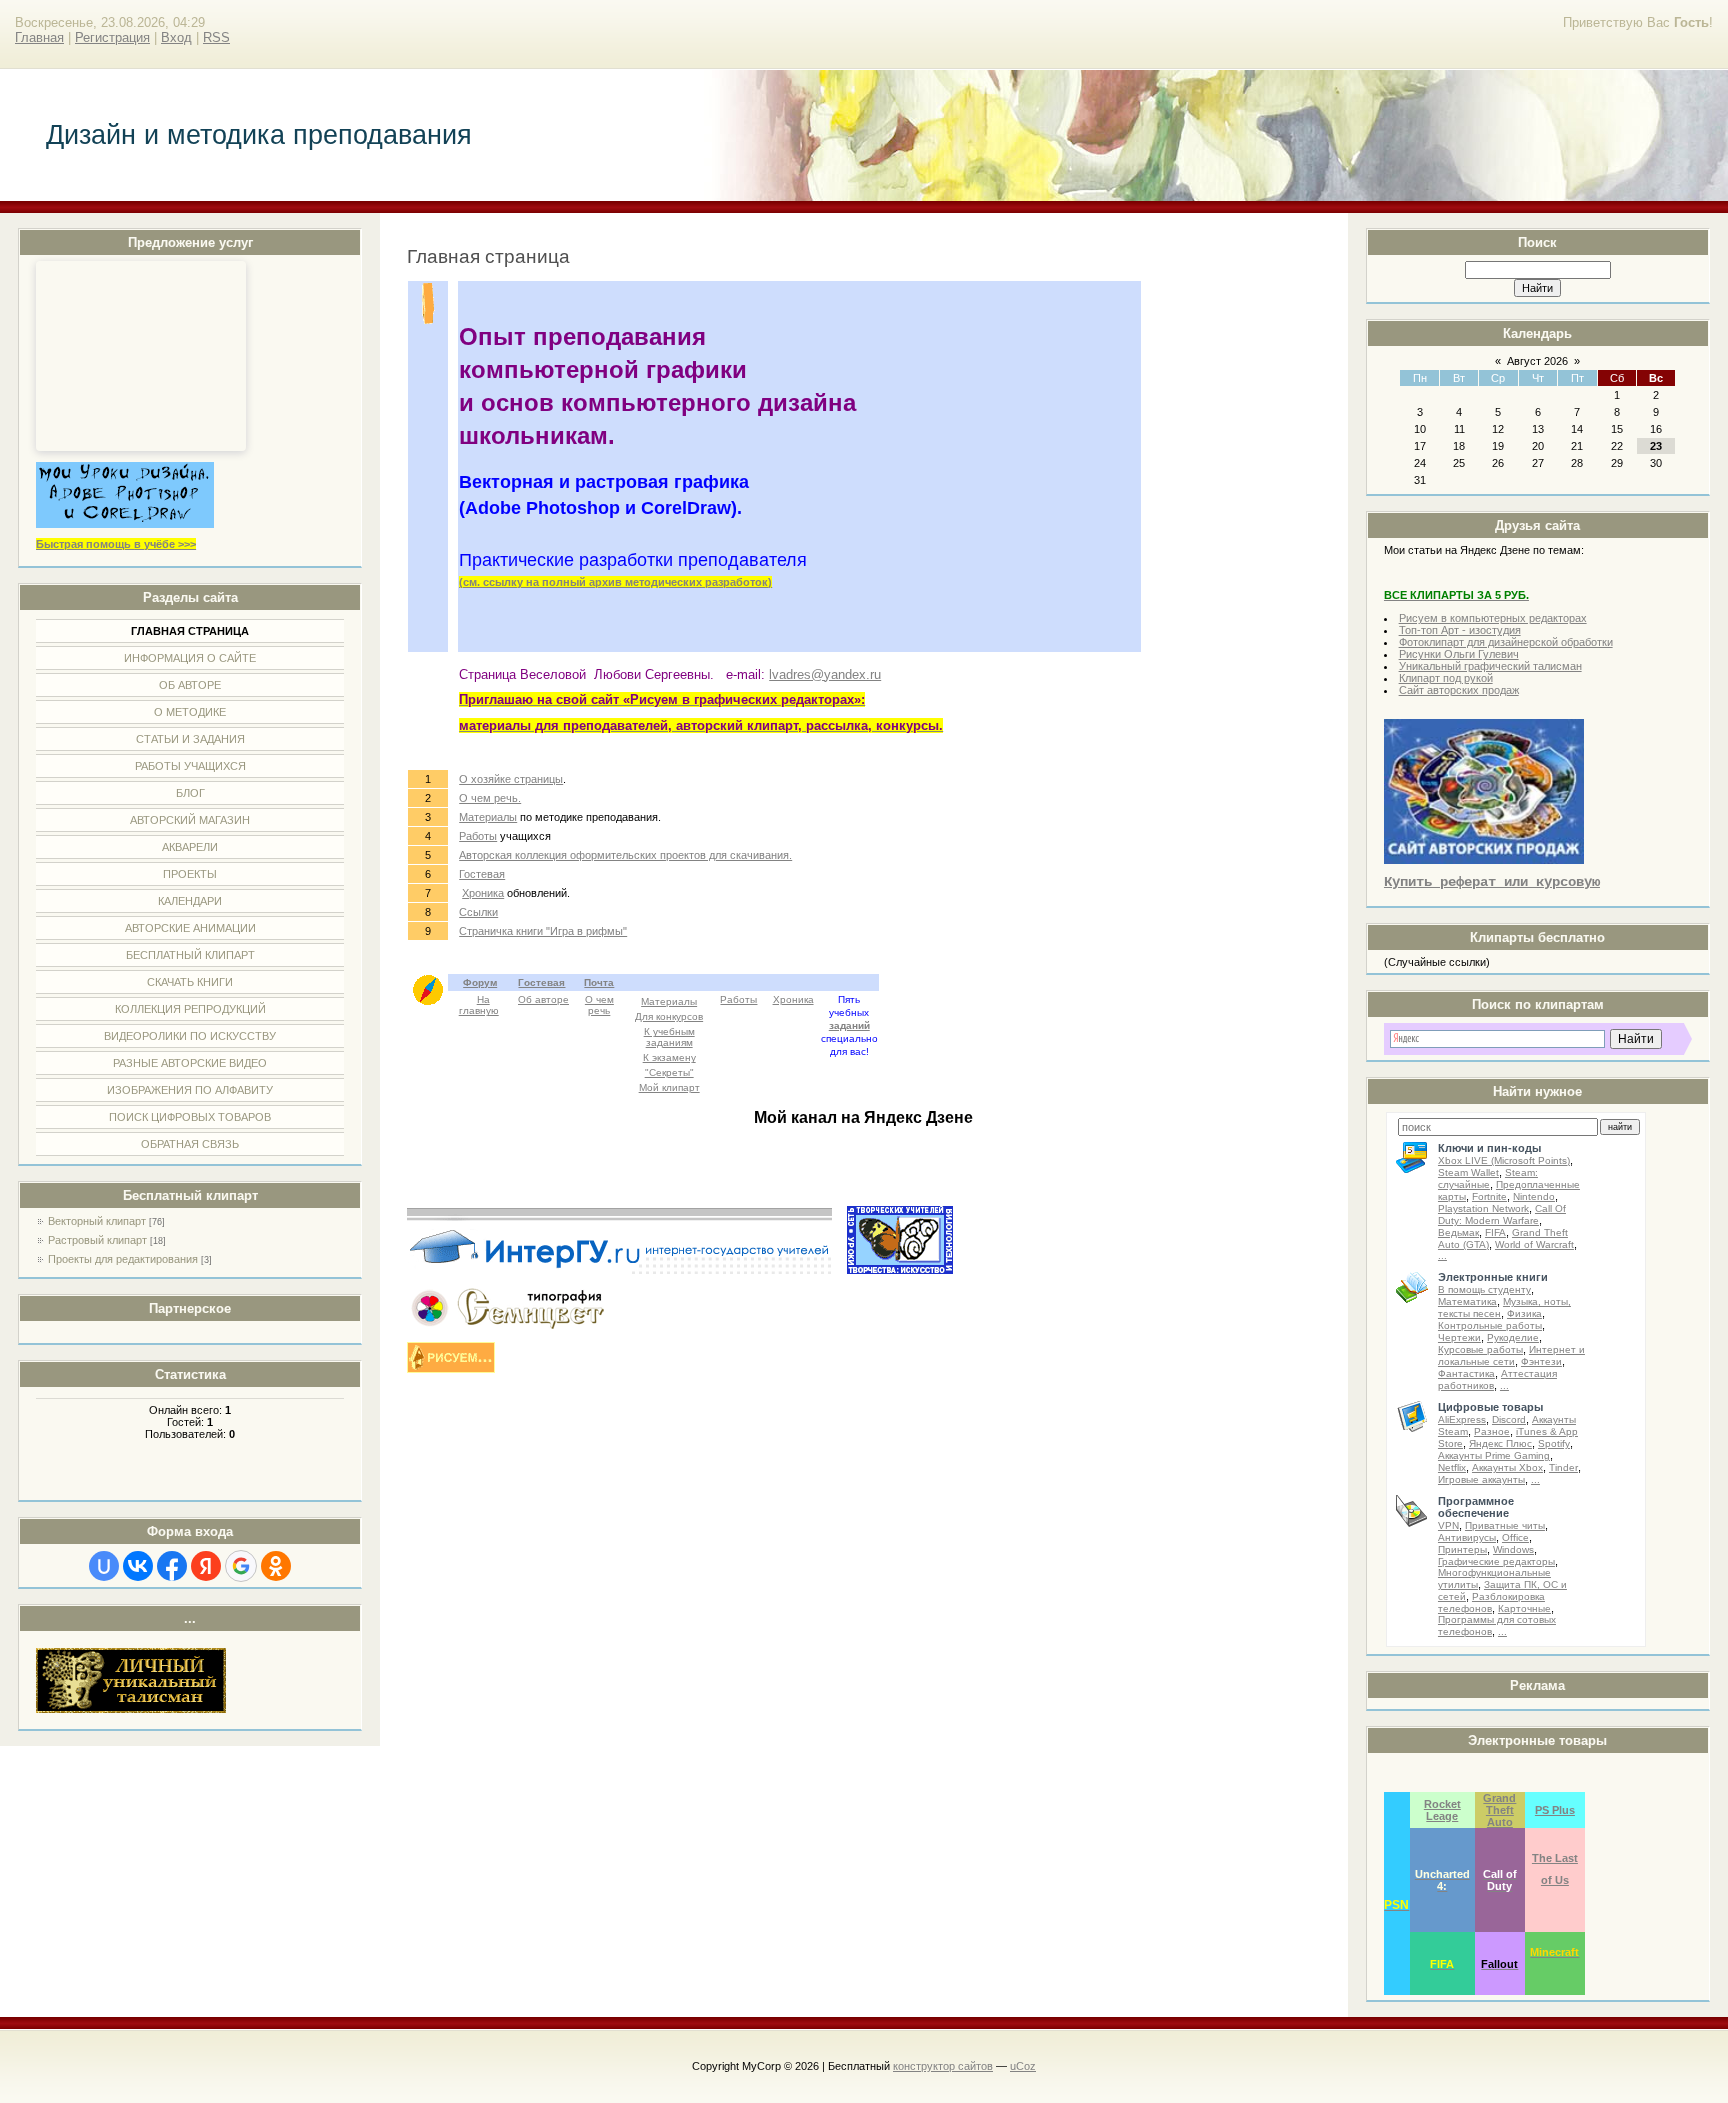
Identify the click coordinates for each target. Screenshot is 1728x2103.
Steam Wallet (1468, 1172)
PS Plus (1555, 1810)
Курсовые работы (1480, 1349)
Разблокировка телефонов (1491, 1602)
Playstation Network (1483, 1208)
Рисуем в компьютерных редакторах (1493, 618)
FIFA (1495, 1232)
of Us (1555, 1880)
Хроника (483, 893)
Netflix (1452, 1467)
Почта (599, 982)
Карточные (1524, 1608)
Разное (1492, 1431)
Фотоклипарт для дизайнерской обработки (1506, 642)
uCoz (1023, 2066)
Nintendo (1534, 1196)
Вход (176, 37)
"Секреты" (669, 1072)
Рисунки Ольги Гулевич (1459, 654)
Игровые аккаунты (1481, 1479)
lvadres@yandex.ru (825, 674)
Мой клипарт (669, 1087)
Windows (1513, 1549)
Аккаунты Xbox (1507, 1467)
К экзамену (669, 1057)
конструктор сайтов (943, 2066)
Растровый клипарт (97, 1240)
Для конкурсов (669, 1016)
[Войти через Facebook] (172, 1566)
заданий (849, 1025)
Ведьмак (1458, 1232)
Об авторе (543, 999)
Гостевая (482, 874)
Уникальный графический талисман (1490, 666)
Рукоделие (1513, 1337)
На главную (479, 1005)
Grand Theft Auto (1499, 1810)
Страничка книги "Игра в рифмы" (543, 931)
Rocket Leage (1442, 1810)
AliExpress (1462, 1419)
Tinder (1563, 1467)
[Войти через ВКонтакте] (138, 1566)
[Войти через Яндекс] (206, 1566)
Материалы (488, 817)
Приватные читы (1505, 1525)
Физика (1524, 1313)
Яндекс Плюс (1500, 1443)
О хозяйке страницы (511, 779)
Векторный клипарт (97, 1221)
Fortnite (1489, 1196)
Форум (480, 982)
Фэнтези (1541, 1361)
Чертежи (1459, 1337)
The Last (1555, 1858)
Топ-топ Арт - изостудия (1460, 630)
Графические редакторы (1496, 1561)
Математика (1467, 1301)
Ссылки (478, 912)
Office (1515, 1537)
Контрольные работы (1490, 1325)
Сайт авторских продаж (1459, 690)
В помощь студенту (1484, 1289)
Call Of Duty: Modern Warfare (1502, 1214)
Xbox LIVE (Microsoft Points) (1504, 1160)
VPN (1448, 1525)
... (1442, 1255)
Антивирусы (1467, 1537)
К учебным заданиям (669, 1037)
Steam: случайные (1488, 1178)
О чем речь (599, 1005)
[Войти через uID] (104, 1566)
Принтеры (1462, 1549)
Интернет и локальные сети (1511, 1355)
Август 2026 (1537, 361)
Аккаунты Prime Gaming (1494, 1455)
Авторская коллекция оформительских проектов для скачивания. (625, 855)
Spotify (1554, 1443)
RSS (216, 37)
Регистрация (112, 37)
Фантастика (1466, 1373)
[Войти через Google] (241, 1566)
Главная (39, 37)
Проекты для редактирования (123, 1259)
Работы (478, 836)
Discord (1509, 1419)
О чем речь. (490, 798)
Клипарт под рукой (1446, 678)
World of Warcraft (1534, 1244)
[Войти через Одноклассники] (276, 1566)
